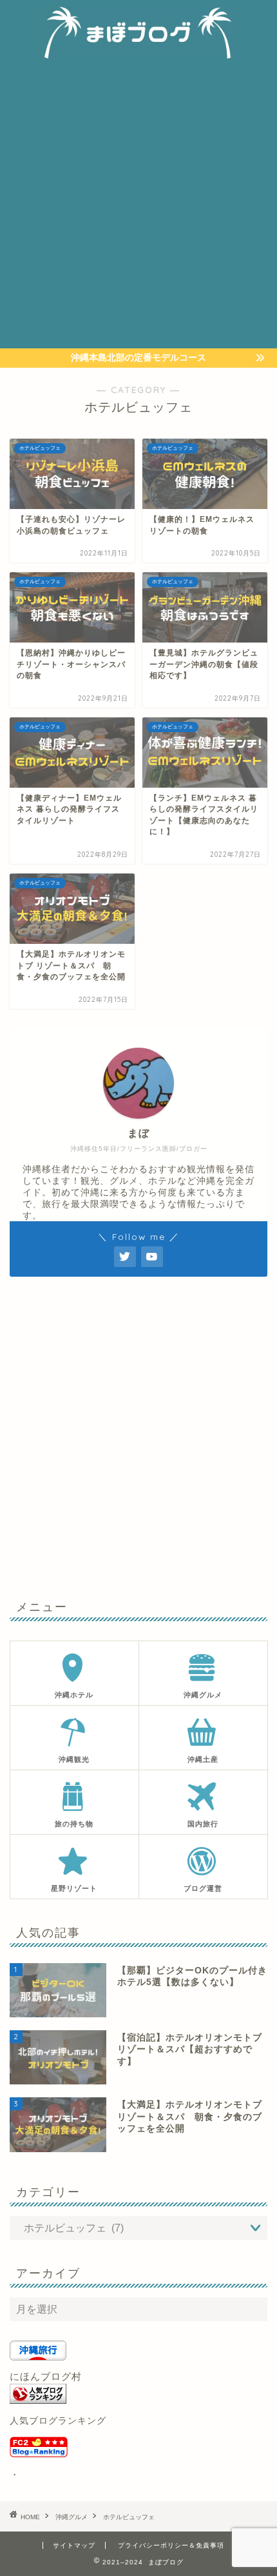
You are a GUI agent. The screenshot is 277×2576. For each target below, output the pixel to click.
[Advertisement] (138, 203)
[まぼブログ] (139, 52)
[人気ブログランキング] (138, 2394)
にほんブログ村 (46, 2376)
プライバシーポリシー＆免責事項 (171, 2545)
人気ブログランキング (58, 2421)
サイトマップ (74, 2545)
